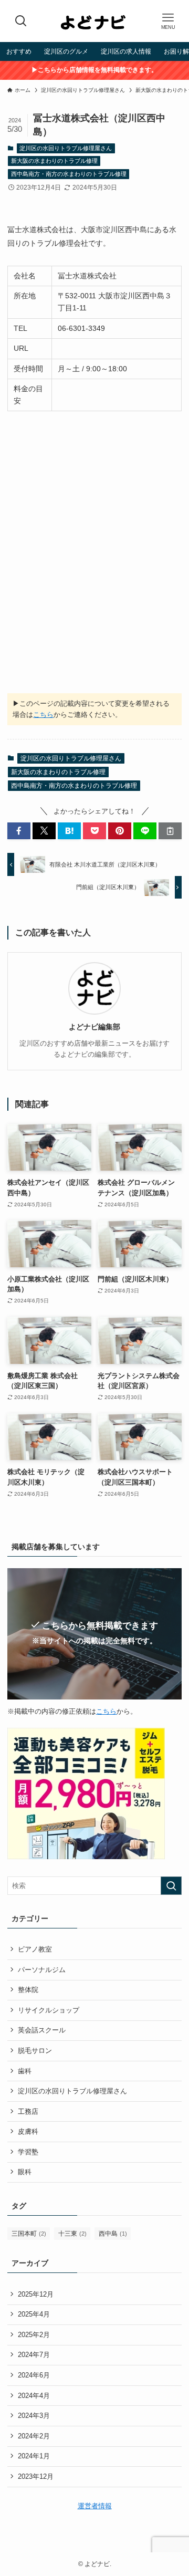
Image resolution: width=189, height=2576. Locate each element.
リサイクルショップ (49, 2010)
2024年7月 (34, 2355)
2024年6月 (34, 2375)
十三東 (72, 2234)
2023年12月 (36, 2476)
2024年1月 (34, 2456)
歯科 (25, 2071)
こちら (43, 715)
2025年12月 (36, 2294)
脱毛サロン (35, 2051)
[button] (19, 831)
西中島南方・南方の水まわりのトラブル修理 (69, 174)
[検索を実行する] (171, 1886)
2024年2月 (34, 2436)
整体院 (28, 1990)
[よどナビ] (94, 21)
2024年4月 (34, 2396)
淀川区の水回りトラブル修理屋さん (66, 148)
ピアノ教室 (35, 1949)
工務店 (28, 2111)
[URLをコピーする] (170, 831)
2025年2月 (34, 2335)
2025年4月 (34, 2314)
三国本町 (29, 2234)
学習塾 (28, 2152)
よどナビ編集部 (94, 1027)
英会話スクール (42, 2030)
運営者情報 (95, 2506)
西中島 (113, 2234)
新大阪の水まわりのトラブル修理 (54, 161)
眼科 (25, 2172)
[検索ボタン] (21, 21)
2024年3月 (34, 2416)
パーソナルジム (42, 1970)
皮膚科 (28, 2131)
